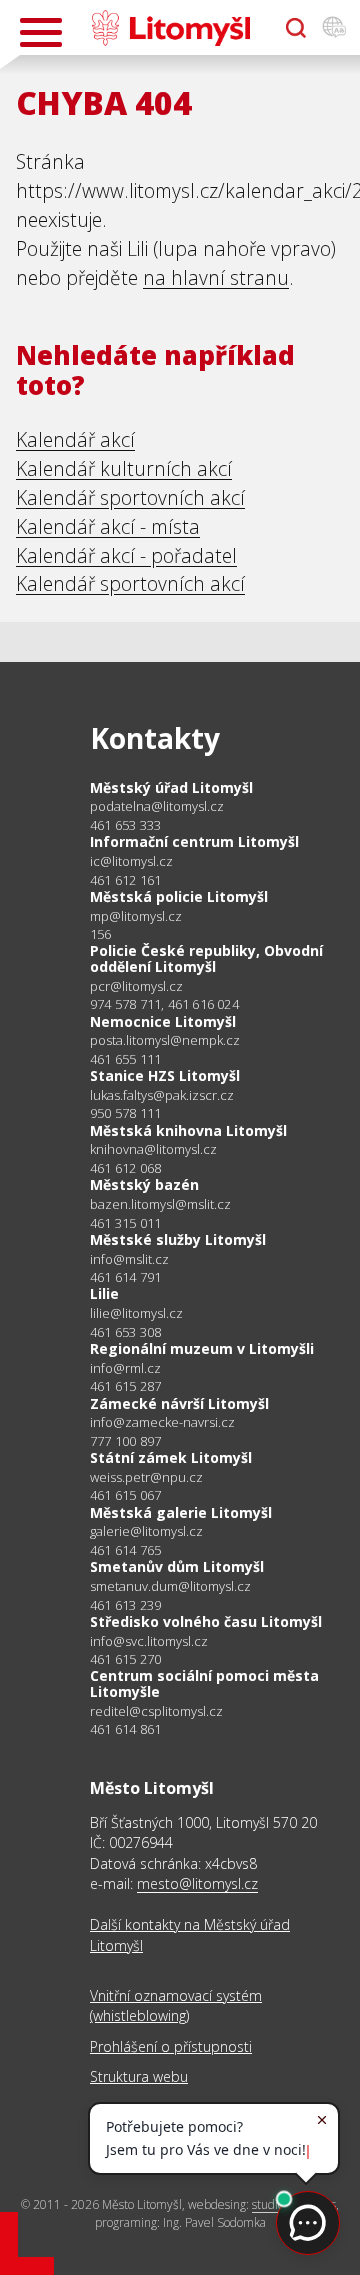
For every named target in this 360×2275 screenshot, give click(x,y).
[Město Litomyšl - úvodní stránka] (170, 28)
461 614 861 (125, 1729)
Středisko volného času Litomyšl (206, 1621)
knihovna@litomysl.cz (153, 1149)
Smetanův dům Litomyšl (177, 1566)
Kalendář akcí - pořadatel (126, 555)
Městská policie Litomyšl (179, 896)
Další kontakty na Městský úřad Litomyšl (190, 1934)
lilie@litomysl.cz (136, 1313)
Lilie (104, 1293)
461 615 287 (125, 1386)
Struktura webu (139, 2076)
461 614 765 (125, 1550)
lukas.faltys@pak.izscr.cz (162, 1095)
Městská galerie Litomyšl (181, 1512)
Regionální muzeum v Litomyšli (202, 1348)
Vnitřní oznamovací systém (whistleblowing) (176, 2005)
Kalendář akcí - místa (108, 526)
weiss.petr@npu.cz (146, 1477)
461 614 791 (125, 1277)
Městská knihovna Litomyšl (188, 1130)
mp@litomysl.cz (136, 916)
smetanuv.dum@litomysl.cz (170, 1586)
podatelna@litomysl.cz (157, 806)
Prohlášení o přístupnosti (171, 2046)
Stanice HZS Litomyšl (165, 1075)
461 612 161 (125, 880)
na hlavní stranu (216, 277)
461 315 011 (125, 1223)
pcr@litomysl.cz (136, 986)
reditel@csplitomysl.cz (156, 1711)
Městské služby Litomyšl (178, 1239)
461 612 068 (125, 1168)
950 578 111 (125, 1113)
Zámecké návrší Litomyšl (179, 1403)
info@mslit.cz (129, 1259)
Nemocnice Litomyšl (163, 1021)
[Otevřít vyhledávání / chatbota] (296, 28)
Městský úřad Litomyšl (171, 787)
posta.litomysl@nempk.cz (165, 1040)
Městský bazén (144, 1184)
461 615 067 (125, 1495)
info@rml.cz (125, 1368)
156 (101, 934)
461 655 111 (125, 1059)
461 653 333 (125, 825)
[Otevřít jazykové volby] (334, 28)
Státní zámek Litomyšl (171, 1457)
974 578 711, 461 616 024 (164, 1004)
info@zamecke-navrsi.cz (162, 1422)
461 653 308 (125, 1332)
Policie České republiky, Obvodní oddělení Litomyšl (206, 958)
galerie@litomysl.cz (146, 1531)
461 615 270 (125, 1659)
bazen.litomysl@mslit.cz (160, 1204)
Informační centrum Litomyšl (194, 841)
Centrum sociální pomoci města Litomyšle (204, 1683)
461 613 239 (125, 1605)
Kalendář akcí (75, 439)
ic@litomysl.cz (131, 861)
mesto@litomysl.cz (197, 1883)
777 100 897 (125, 1441)
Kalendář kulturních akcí (124, 468)
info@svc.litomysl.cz (149, 1641)
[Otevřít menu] (41, 32)
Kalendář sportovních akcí (130, 497)
